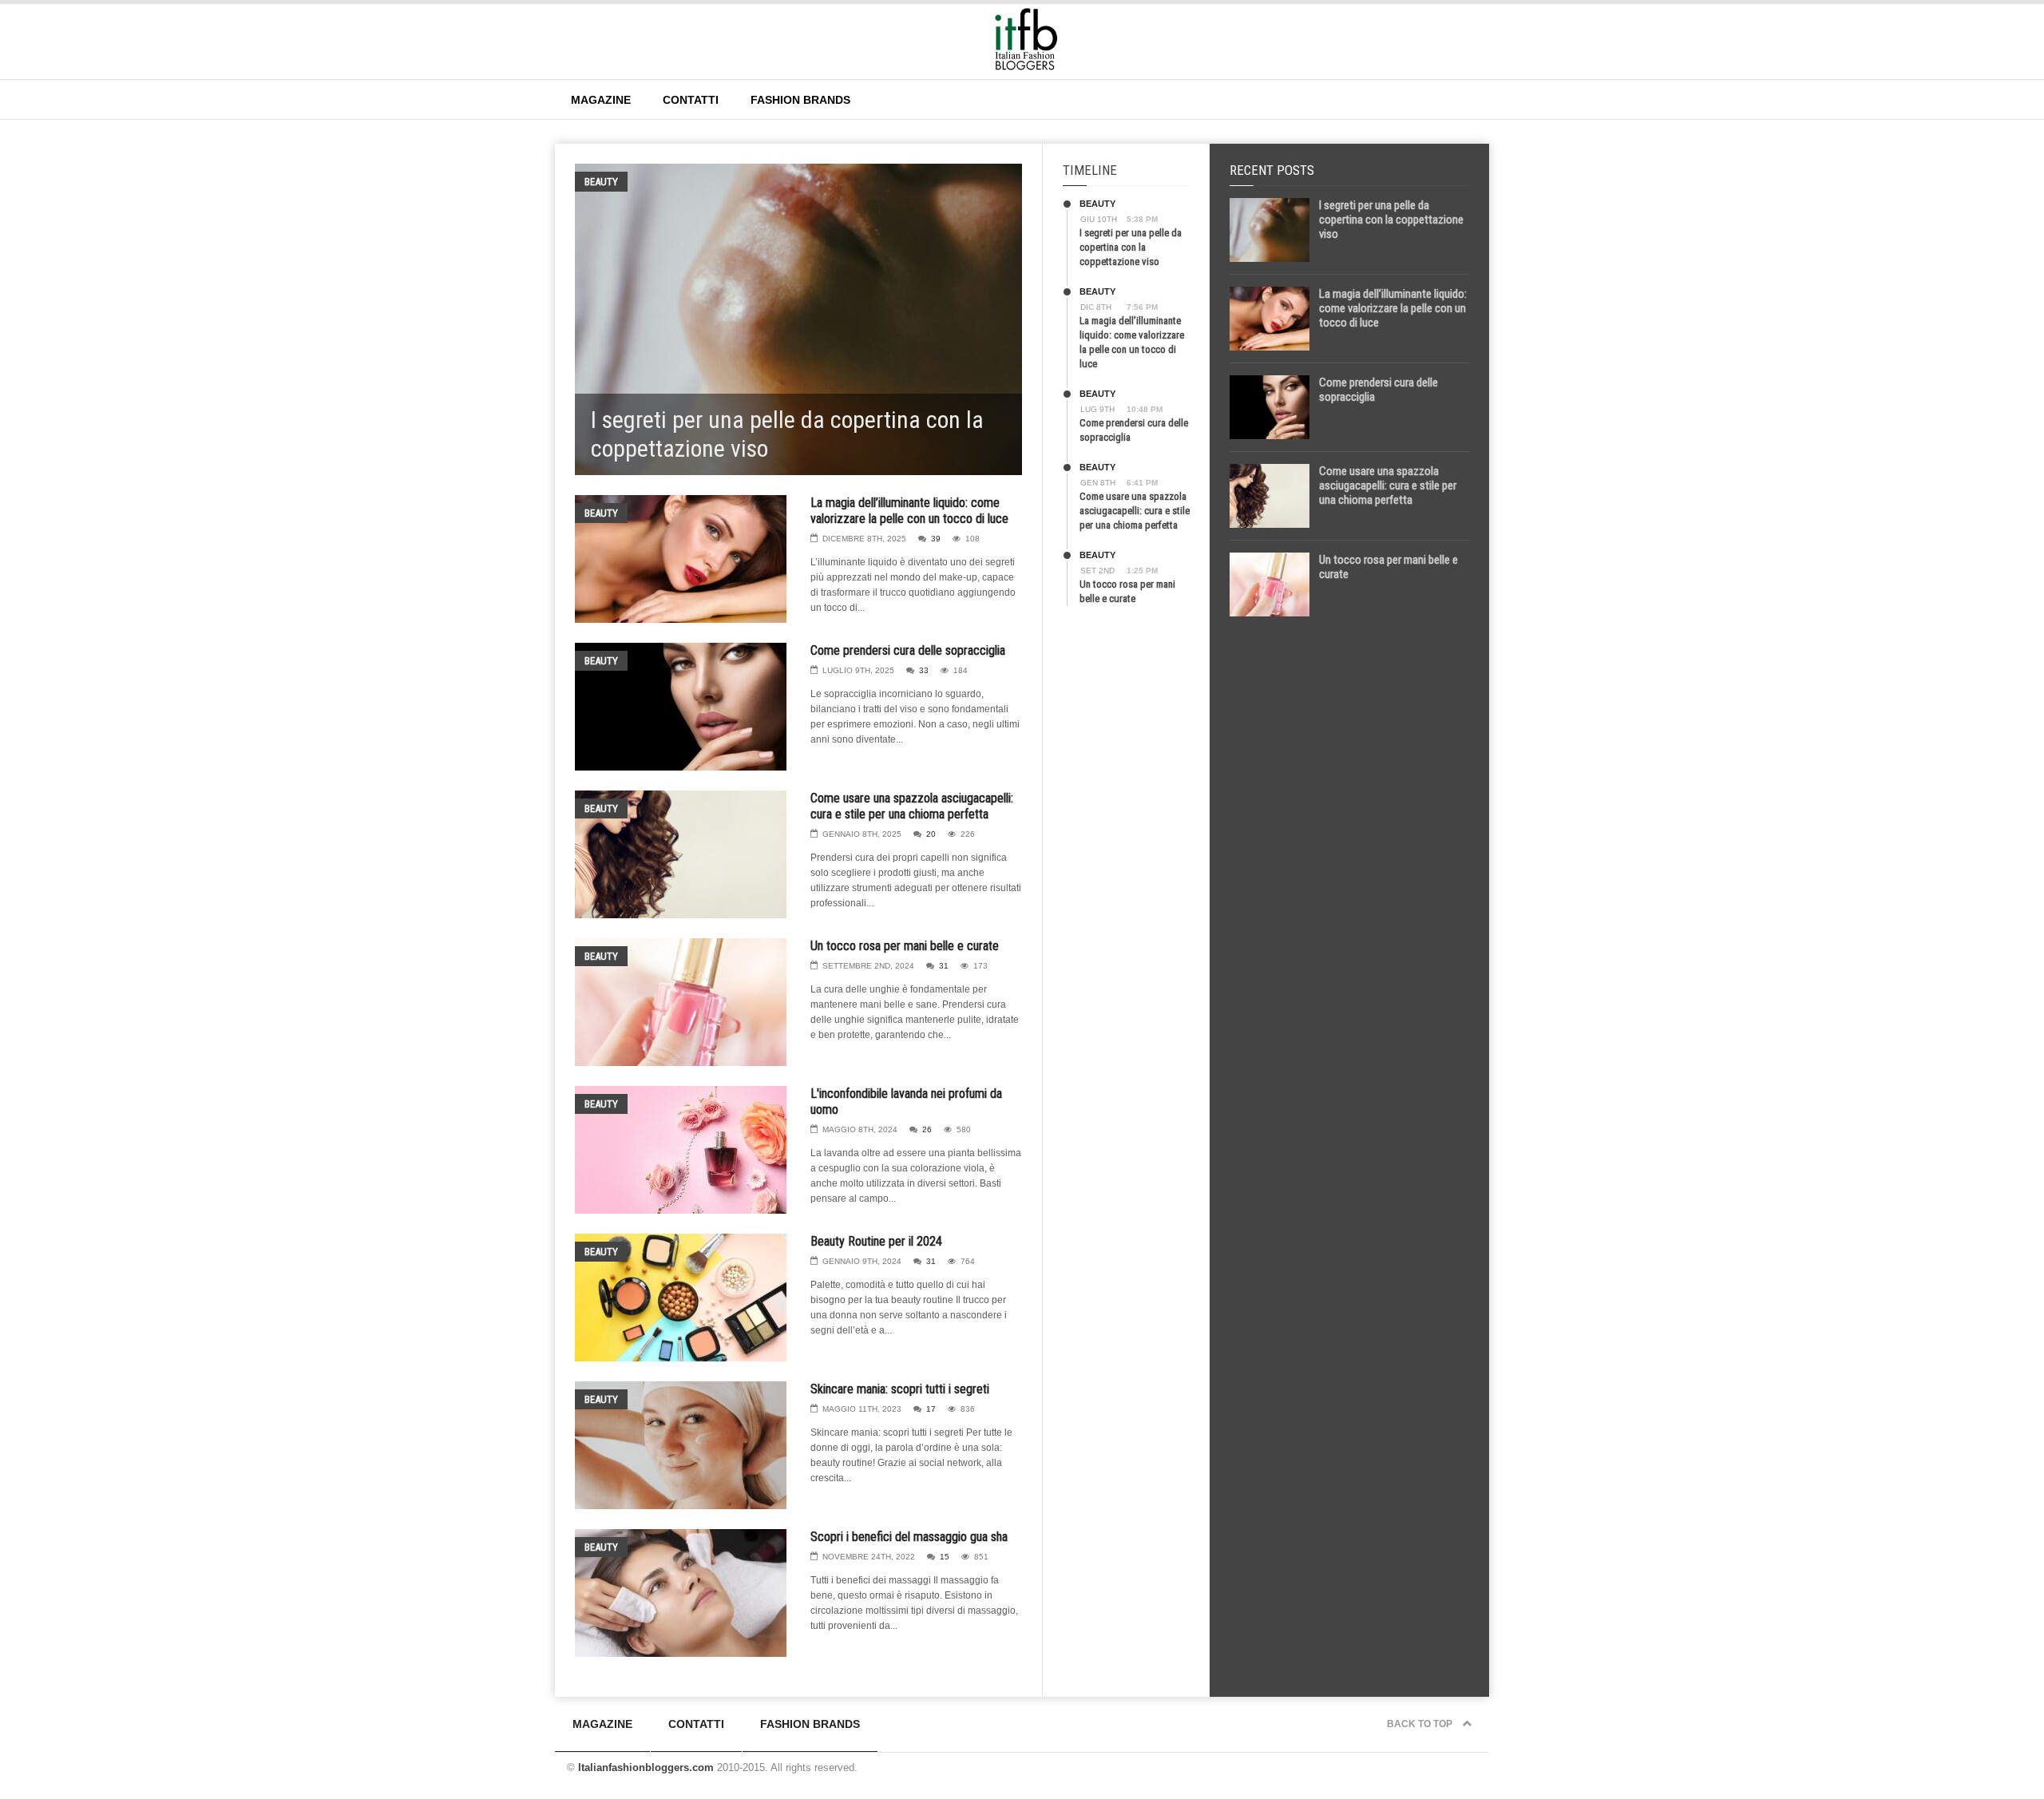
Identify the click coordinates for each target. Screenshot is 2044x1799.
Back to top (1421, 1724)
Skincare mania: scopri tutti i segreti (900, 1389)
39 (936, 539)
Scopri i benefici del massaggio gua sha (909, 1537)
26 (927, 1129)
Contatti (691, 100)
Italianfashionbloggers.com (646, 1767)
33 (924, 670)
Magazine (601, 100)
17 (931, 1409)
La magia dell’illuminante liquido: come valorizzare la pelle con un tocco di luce (909, 511)
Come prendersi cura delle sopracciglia (908, 650)
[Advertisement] (1349, 880)
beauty (601, 182)
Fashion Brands (800, 100)
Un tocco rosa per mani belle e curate (905, 946)
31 (944, 966)
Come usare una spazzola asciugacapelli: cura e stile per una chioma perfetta (912, 806)
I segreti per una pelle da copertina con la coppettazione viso (1131, 247)
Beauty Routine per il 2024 (876, 1241)
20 (931, 834)
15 (945, 1557)
